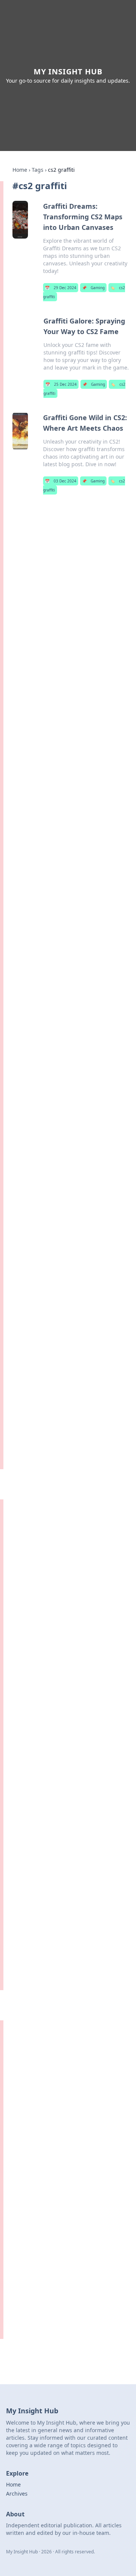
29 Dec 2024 (61, 288)
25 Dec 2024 (61, 384)
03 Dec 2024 (61, 481)
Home (20, 170)
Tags (38, 170)
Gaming (93, 288)
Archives (17, 2494)
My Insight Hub (68, 72)
